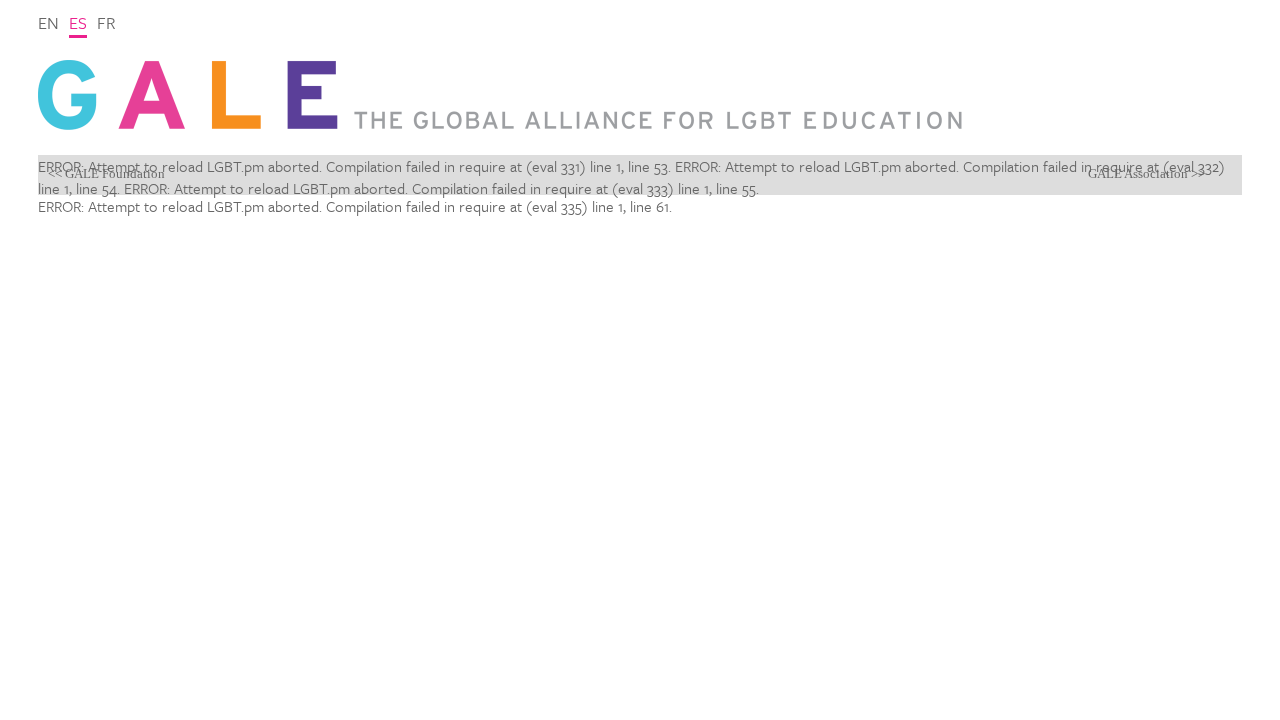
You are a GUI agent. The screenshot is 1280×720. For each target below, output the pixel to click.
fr (106, 22)
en (48, 22)
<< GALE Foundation (106, 173)
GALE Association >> (1146, 173)
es (78, 22)
